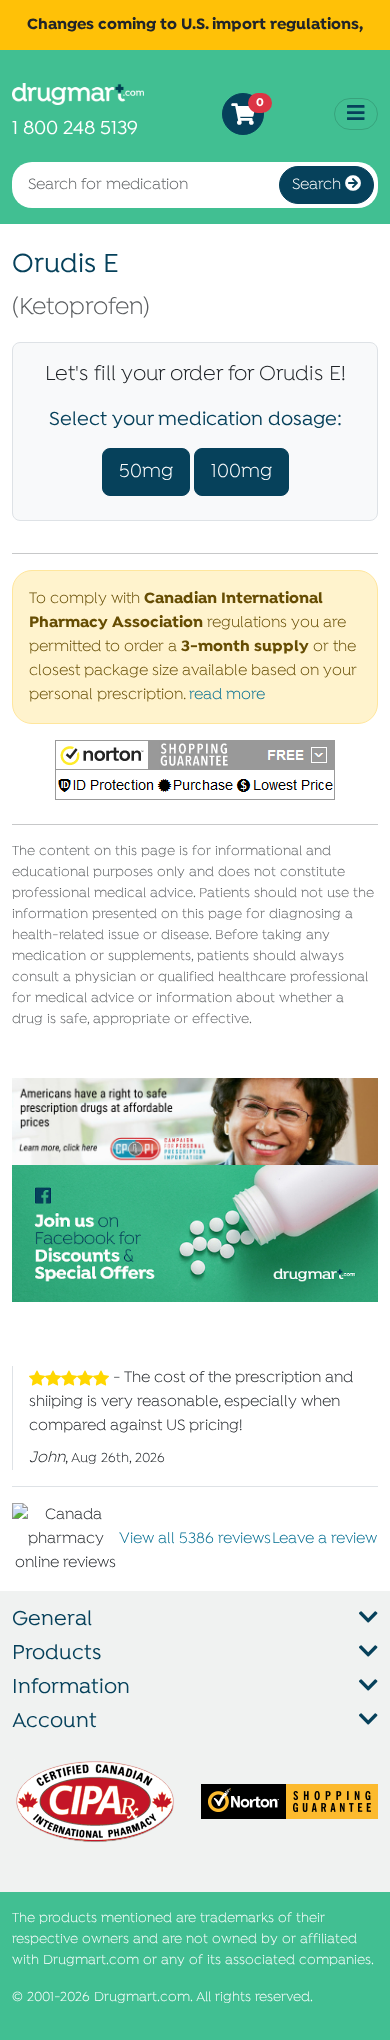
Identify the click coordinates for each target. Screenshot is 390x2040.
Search (318, 185)
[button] (195, 770)
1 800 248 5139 (75, 128)
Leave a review (324, 1539)
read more (227, 695)
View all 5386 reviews (195, 1539)
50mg (146, 471)
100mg (241, 471)
